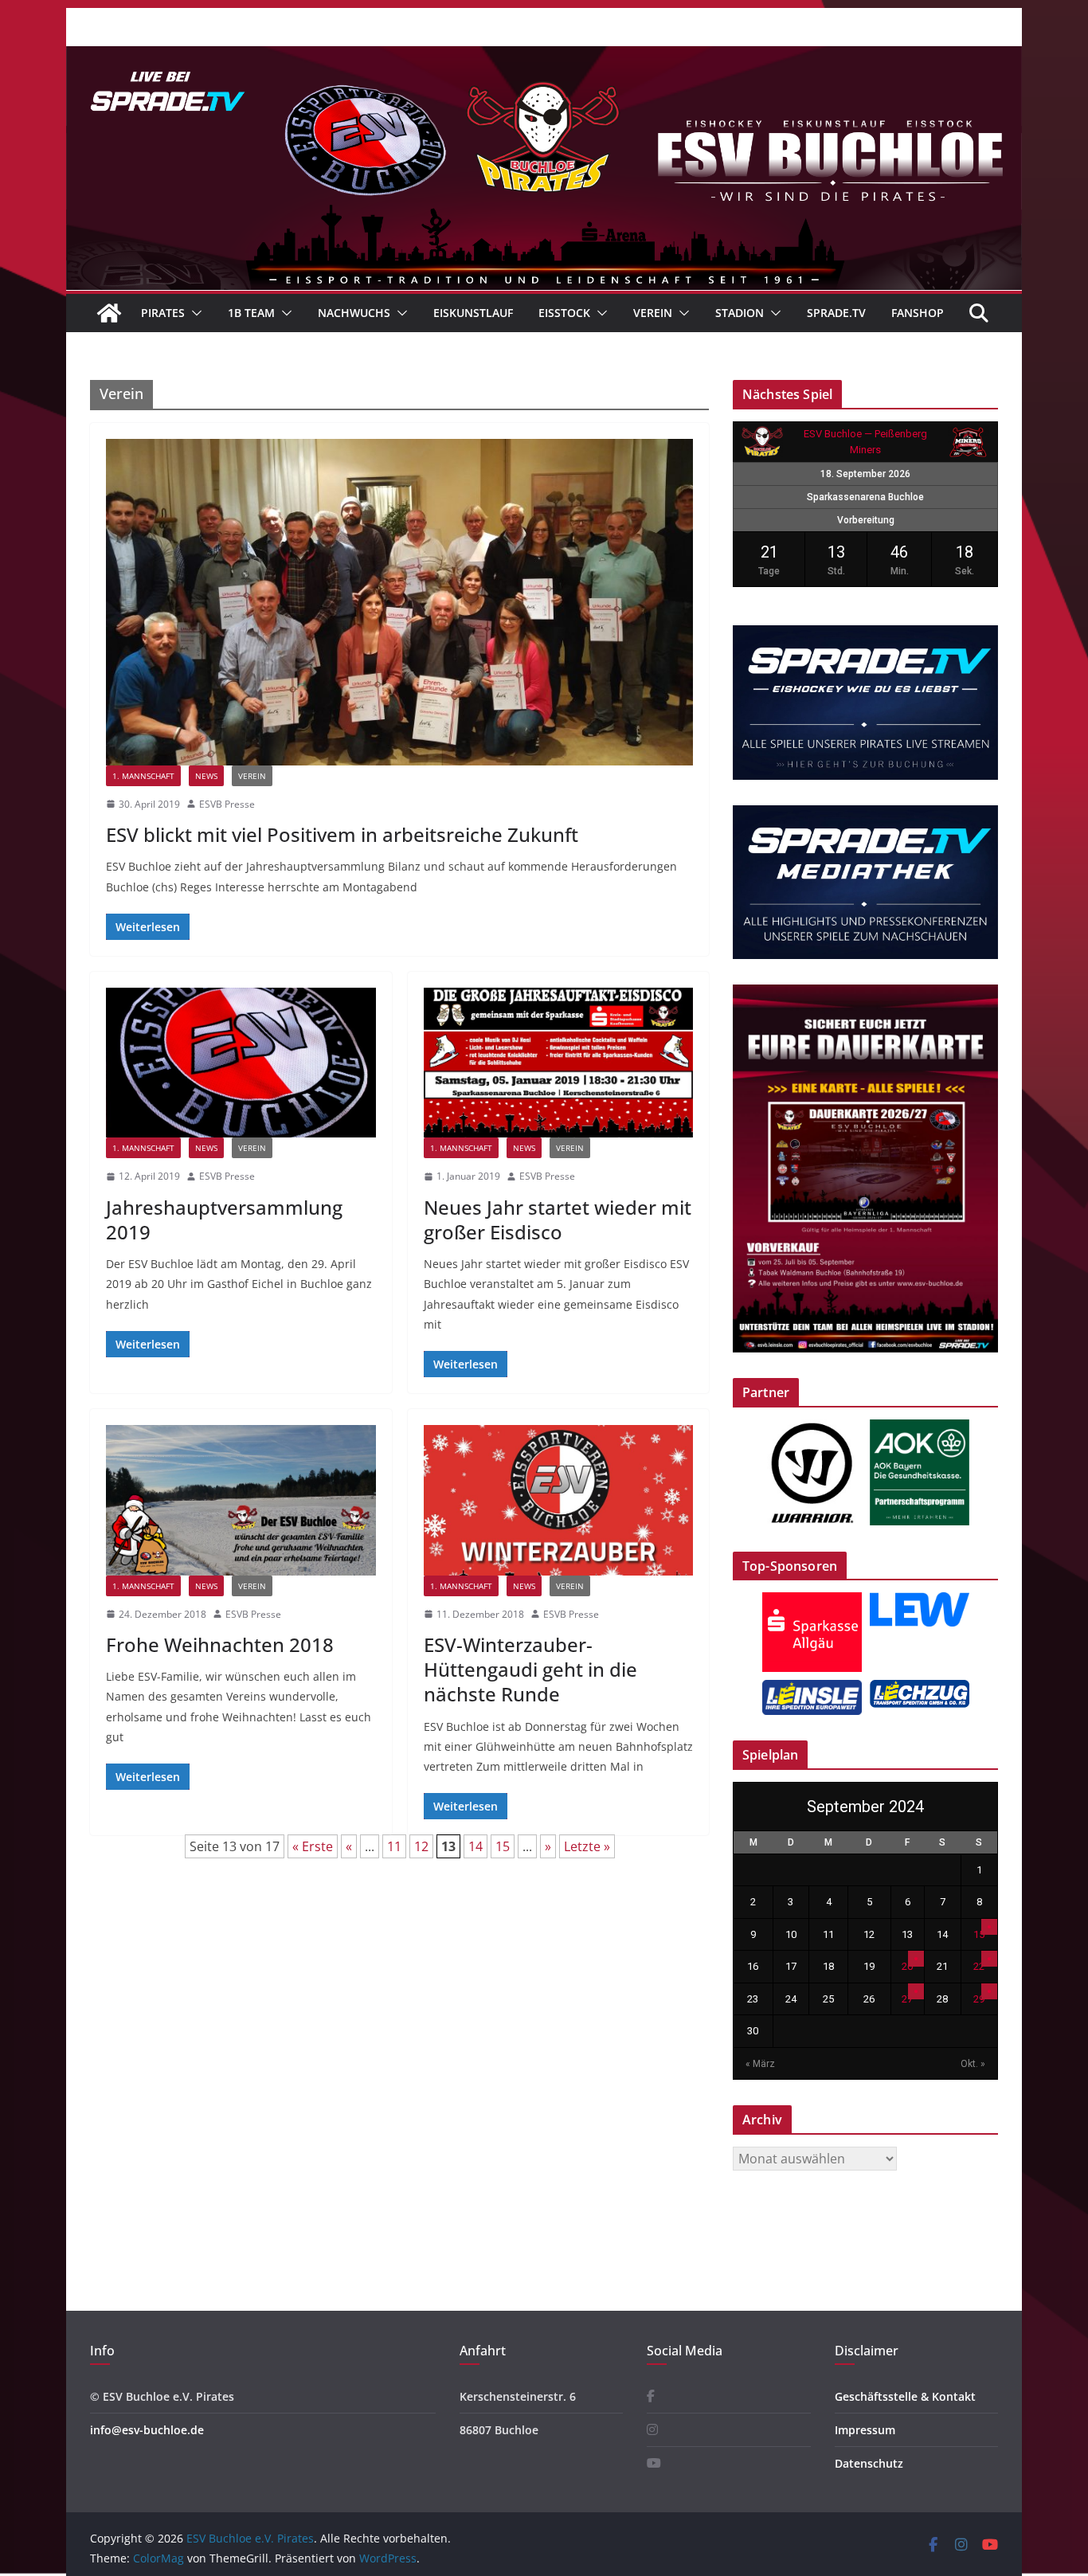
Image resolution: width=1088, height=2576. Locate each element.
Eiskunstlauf (473, 313)
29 (979, 1999)
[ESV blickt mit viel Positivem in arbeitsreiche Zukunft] (399, 602)
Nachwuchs (354, 313)
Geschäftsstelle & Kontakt (905, 2396)
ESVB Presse (227, 804)
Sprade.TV (836, 313)
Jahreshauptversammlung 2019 (224, 1219)
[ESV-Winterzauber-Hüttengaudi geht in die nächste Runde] (559, 1500)
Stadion (740, 313)
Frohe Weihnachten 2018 (220, 1644)
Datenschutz (869, 2463)
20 (907, 1966)
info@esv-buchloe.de (147, 2430)
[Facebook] (651, 2396)
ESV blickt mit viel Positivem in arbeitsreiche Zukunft (342, 834)
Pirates (163, 313)
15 (503, 1846)
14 (476, 1846)
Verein (653, 313)
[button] (194, 313)
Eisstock (564, 313)
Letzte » (587, 1846)
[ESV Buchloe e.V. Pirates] (544, 57)
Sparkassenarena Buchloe (865, 497)
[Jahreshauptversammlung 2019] (241, 1063)
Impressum (865, 2430)
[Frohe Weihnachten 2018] (241, 1500)
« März (760, 2064)
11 (394, 1846)
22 (979, 1966)
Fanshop (918, 313)
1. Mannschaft (143, 776)
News (206, 776)
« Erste (313, 1846)
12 (421, 1846)
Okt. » (973, 2064)
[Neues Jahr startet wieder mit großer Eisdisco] (559, 1063)
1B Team (251, 313)
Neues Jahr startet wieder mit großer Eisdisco (558, 1219)
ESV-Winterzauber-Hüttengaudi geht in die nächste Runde (530, 1669)
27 (907, 1999)
